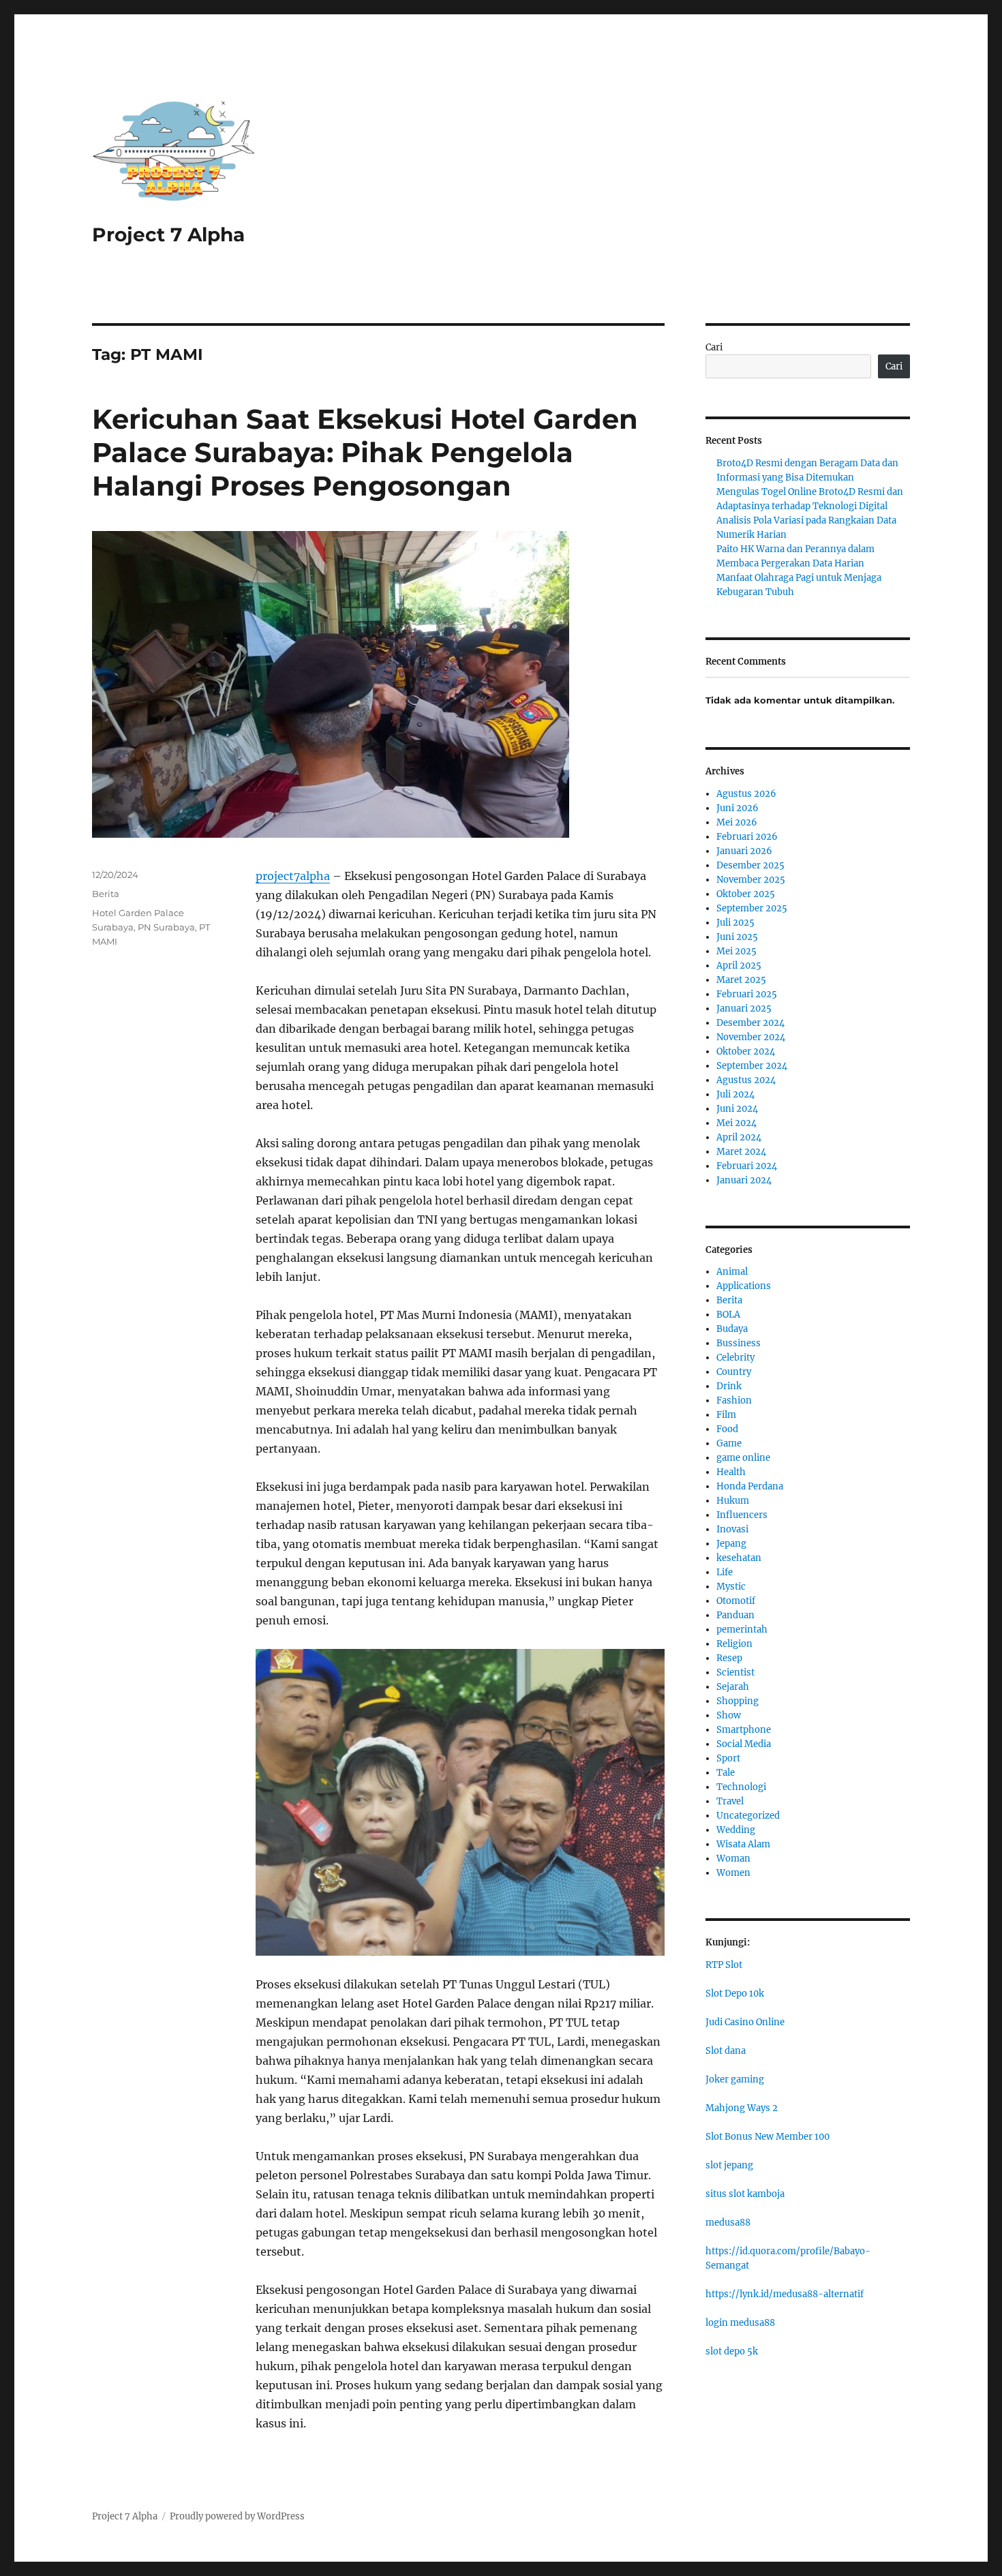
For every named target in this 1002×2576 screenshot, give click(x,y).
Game (729, 1443)
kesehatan (739, 1558)
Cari (714, 347)
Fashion (734, 1400)
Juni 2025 (737, 937)
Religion (734, 1644)
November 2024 (751, 1037)
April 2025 (739, 966)
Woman (733, 1859)
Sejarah (733, 1687)
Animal (732, 1272)
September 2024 (752, 1066)
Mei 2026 (737, 822)
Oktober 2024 (746, 1051)
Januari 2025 (744, 1009)
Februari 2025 (747, 994)
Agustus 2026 (746, 794)
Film (726, 1415)
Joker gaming (735, 2079)
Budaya (732, 1329)
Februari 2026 (747, 837)
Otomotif (736, 1601)
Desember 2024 (750, 1023)
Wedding (736, 1830)
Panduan (735, 1615)
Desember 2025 (750, 865)
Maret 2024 (741, 1152)
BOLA (728, 1315)
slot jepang (729, 2165)
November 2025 (751, 880)
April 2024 (739, 1137)
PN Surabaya (166, 927)
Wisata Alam (743, 1844)
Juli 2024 (735, 1094)
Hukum (733, 1501)
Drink (729, 1386)
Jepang (731, 1544)
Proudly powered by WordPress (237, 2516)
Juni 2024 (737, 1109)
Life (725, 1572)
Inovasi (732, 1529)
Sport (728, 1758)
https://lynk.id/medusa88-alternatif (785, 2294)
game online (743, 1458)
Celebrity (735, 1358)
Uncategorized (748, 1816)
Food (727, 1429)
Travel (730, 1801)
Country (734, 1372)
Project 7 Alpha (168, 234)
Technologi (741, 1787)
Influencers (742, 1515)
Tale (726, 1773)
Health (731, 1472)
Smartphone (744, 1730)
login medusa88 (740, 2323)
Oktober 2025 (746, 894)
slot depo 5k (732, 2351)
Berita (106, 894)
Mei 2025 (737, 951)
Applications (744, 1286)
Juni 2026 (738, 808)
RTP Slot (724, 1965)
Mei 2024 (737, 1123)
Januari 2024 (744, 1180)
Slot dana (726, 2051)
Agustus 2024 (746, 1080)
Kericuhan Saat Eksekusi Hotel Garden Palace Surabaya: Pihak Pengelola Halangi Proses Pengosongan (365, 452)
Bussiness (739, 1343)
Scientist (735, 1672)
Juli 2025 (735, 923)
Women (733, 1873)
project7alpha (293, 876)
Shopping (738, 1701)
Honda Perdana (750, 1486)
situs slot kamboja (745, 2194)
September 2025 (752, 908)
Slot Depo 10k (735, 1994)
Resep (729, 1658)
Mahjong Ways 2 (742, 2108)
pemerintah (742, 1630)
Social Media (744, 1744)
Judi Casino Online (745, 2022)
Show (729, 1715)
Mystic (731, 1587)
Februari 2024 (747, 1166)
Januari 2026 (744, 851)
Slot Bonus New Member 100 (768, 2137)
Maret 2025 (741, 980)
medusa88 (728, 2223)
